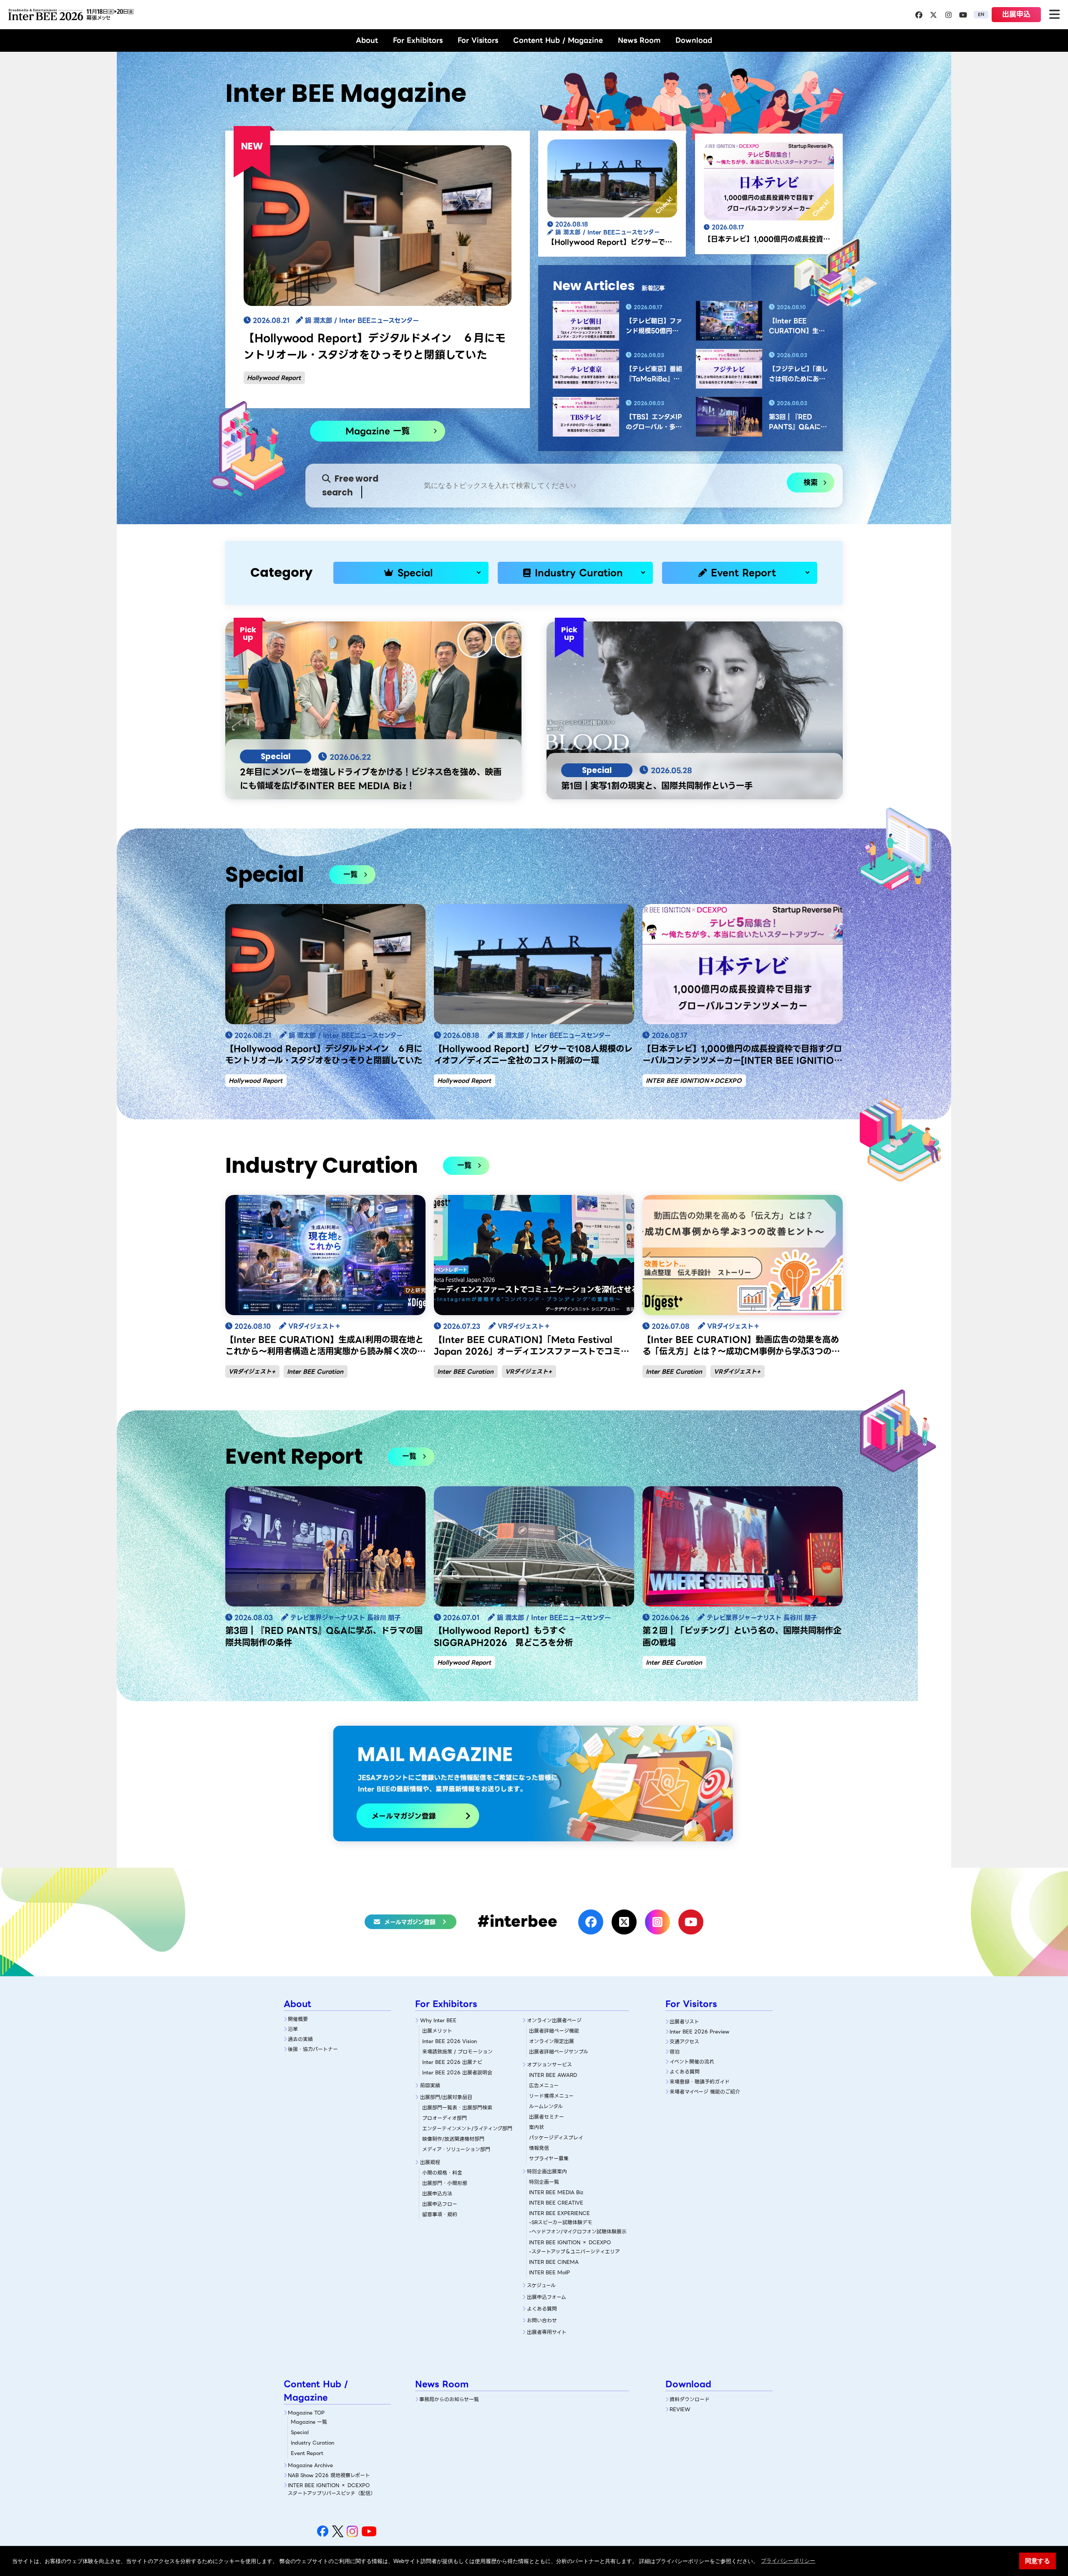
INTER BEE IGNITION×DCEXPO (694, 1081)
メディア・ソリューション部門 (456, 2149)
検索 (811, 482)
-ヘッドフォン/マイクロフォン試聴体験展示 (578, 2231)
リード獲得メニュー (551, 2096)
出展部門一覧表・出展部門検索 (457, 2108)
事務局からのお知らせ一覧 (449, 2399)
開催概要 (298, 2019)
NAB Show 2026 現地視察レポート (329, 2475)
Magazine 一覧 (378, 431)
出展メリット (437, 2031)
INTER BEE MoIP (549, 2272)
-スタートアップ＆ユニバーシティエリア (574, 2251)
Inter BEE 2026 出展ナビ (452, 2062)
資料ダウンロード (690, 2399)
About (367, 40)
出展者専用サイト (547, 2332)
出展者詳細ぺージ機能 (554, 2031)
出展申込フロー (440, 2204)
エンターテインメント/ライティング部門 (467, 2128)
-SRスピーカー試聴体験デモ (561, 2222)
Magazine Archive (310, 2465)
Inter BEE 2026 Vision (450, 2041)
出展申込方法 (437, 2193)
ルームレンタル (546, 2106)
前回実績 (430, 2085)
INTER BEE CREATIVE (556, 2203)
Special (415, 573)
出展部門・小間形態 (445, 2183)
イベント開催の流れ (692, 2062)
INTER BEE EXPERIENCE (559, 2213)
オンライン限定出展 (552, 2041)
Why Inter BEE (438, 2020)
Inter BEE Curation (315, 1371)
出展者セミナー (547, 2117)
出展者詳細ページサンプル (559, 2052)
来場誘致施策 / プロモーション (457, 2052)
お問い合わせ (542, 2320)
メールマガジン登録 (410, 1922)
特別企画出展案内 (547, 2171)
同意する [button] (1038, 2561)
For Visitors (478, 40)
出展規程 (430, 2162)
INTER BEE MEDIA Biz (556, 2192)
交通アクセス (684, 2042)
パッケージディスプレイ (556, 2138)
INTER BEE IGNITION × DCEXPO (570, 2242)
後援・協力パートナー (313, 2049)
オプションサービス (549, 2065)
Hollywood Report (274, 378)
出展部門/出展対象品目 (446, 2097)
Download (694, 40)
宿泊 (675, 2052)
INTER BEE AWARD (553, 2075)
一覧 (350, 874)
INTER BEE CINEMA (554, 2262)
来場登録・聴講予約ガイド (700, 2082)
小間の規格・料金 (442, 2173)
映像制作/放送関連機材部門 (453, 2139)
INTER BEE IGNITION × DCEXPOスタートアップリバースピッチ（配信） (332, 2489)
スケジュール (541, 2285)
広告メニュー (544, 2085)
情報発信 (539, 2148)
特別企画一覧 (544, 2182)
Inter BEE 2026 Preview (699, 2032)
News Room (639, 40)
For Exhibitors (418, 40)
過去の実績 (300, 2039)
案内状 (537, 2127)
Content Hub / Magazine (558, 40)
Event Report (743, 573)
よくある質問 (542, 2309)
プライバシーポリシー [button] (788, 2561)
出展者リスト (684, 2022)
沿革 (293, 2029)
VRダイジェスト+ (252, 1371)
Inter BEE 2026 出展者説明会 (457, 2072)
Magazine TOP (306, 2413)
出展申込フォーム (547, 2297)
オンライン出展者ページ (554, 2020)
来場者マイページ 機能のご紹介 (705, 2092)
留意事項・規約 (440, 2214)
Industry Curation (579, 573)
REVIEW (680, 2409)
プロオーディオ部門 (445, 2118)
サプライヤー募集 (549, 2158)
